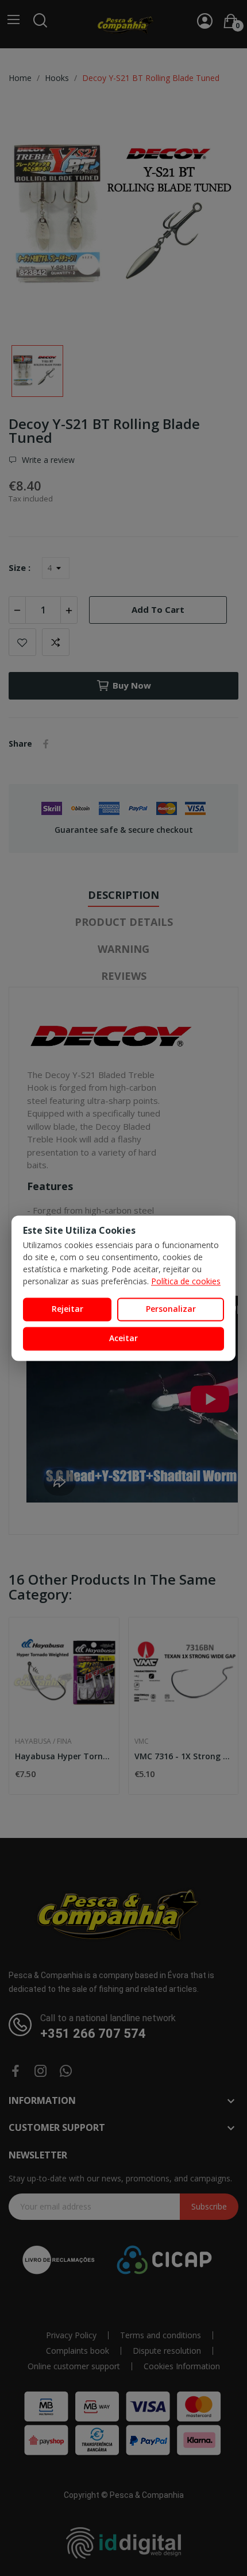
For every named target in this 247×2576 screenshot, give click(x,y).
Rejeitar (67, 1309)
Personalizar (171, 1309)
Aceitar (123, 1338)
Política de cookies (186, 1282)
